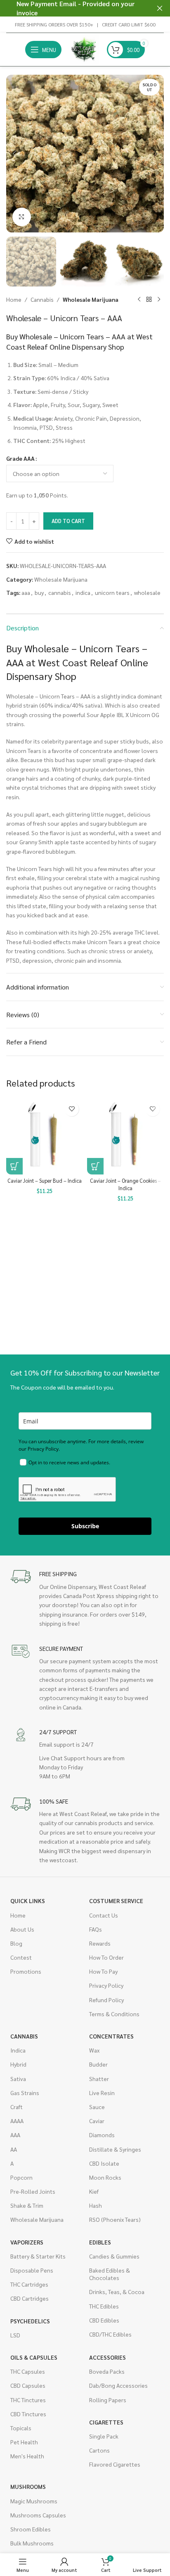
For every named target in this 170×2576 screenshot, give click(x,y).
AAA (15, 2135)
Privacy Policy (106, 1985)
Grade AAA (20, 458)
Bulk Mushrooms (32, 2543)
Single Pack (104, 2436)
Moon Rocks (105, 2177)
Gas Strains (25, 2093)
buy (39, 592)
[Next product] (159, 300)
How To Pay (103, 1971)
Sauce (97, 2107)
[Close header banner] (160, 8)
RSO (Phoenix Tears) (115, 2219)
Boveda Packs (107, 2371)
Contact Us (104, 1915)
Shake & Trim (27, 2205)
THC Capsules (28, 2371)
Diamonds (102, 2135)
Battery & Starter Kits (38, 2256)
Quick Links (28, 1901)
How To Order (106, 1957)
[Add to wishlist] (72, 1109)
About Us (22, 1929)
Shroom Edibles (31, 2529)
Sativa (18, 2079)
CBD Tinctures (28, 2414)
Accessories (107, 2357)
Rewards (100, 1943)
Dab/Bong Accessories (118, 2385)
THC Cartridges (29, 2284)
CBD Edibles (104, 2320)
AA (14, 2149)
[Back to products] (149, 300)
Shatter (99, 2079)
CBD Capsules (28, 2385)
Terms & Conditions (114, 2014)
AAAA (17, 2121)
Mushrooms (28, 2486)
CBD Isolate (104, 2163)
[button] (14, 154)
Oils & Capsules (34, 2357)
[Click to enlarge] (22, 217)
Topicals (21, 2428)
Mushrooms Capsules (38, 2515)
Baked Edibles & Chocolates (110, 2274)
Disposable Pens (32, 2270)
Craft (17, 2107)
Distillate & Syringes (115, 2149)
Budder (98, 2064)
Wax (94, 2050)
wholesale (147, 592)
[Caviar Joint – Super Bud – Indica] (45, 1136)
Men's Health (27, 2456)
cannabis (60, 592)
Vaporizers (27, 2242)
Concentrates (111, 2036)
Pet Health (24, 2442)
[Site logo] (84, 49)
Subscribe (85, 1526)
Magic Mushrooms (34, 2501)
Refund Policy (106, 2000)
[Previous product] (139, 300)
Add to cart (68, 521)
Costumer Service (116, 1901)
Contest (21, 1957)
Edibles (100, 2242)
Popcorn (21, 2177)
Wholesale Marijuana (91, 299)
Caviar (97, 2121)
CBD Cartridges (30, 2298)
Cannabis (42, 299)
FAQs (96, 1929)
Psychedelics (30, 2321)
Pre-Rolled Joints (33, 2191)
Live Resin (102, 2093)
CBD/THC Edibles (110, 2334)
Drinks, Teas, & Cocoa (117, 2292)
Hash (96, 2205)
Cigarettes (106, 2422)
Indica (18, 2050)
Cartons (99, 2450)
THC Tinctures (28, 2400)
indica (83, 592)
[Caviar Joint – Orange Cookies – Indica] (125, 1136)
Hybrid (18, 2064)
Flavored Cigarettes (115, 2464)
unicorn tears (112, 592)
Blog (16, 1943)
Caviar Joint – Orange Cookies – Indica (125, 1184)
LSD (15, 2335)
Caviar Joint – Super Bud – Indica (45, 1181)
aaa (26, 592)
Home (14, 299)
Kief (94, 2191)
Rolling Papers (108, 2400)
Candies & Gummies (114, 2256)
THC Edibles (104, 2306)
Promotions (26, 1971)
